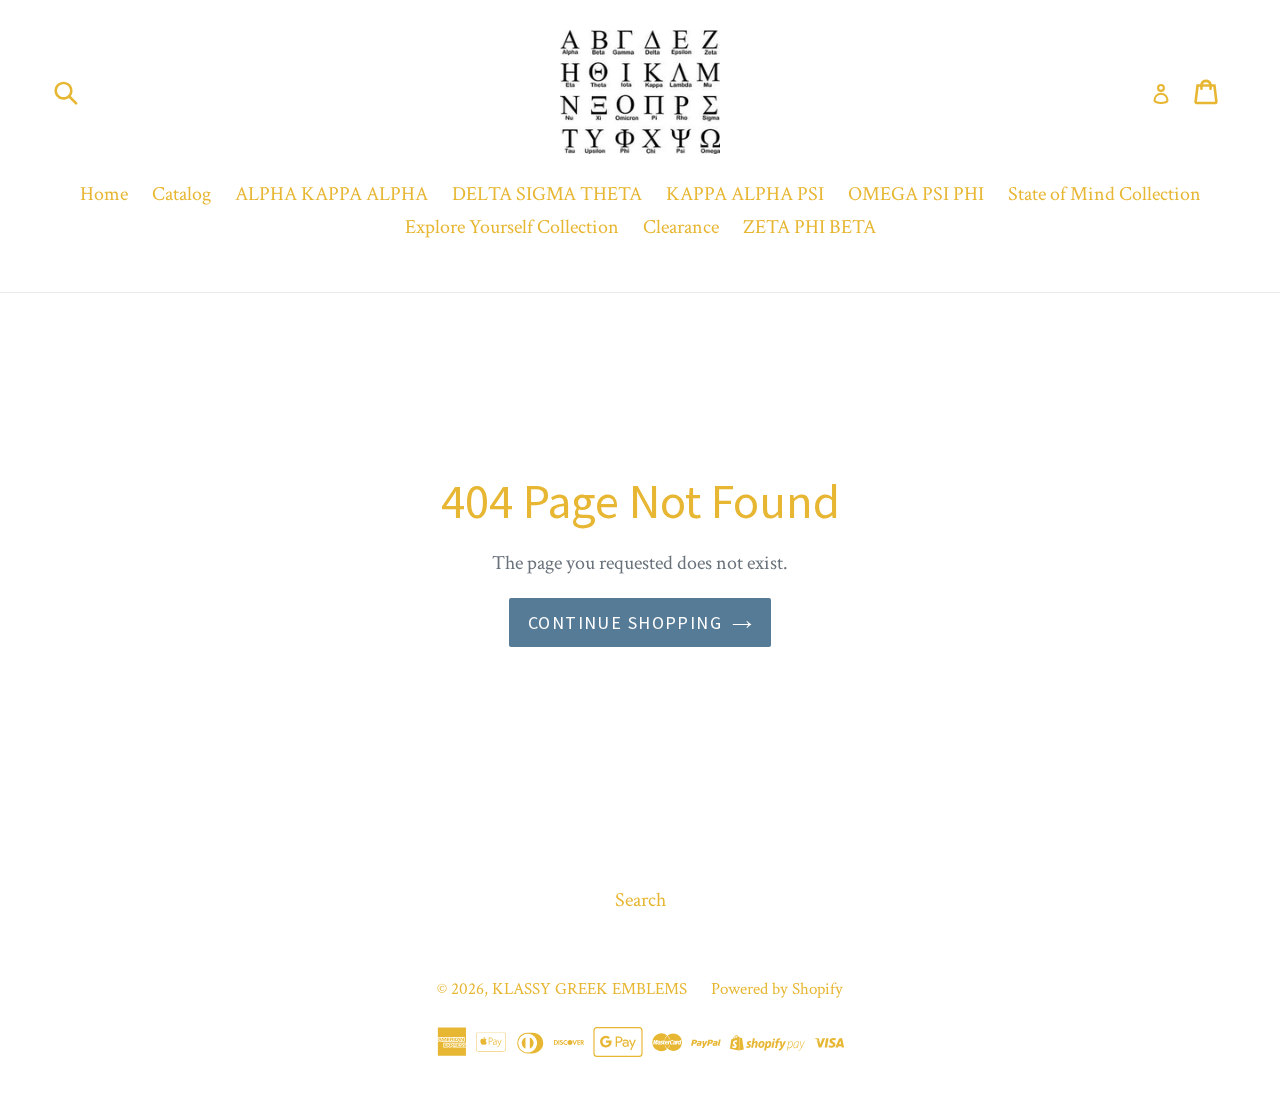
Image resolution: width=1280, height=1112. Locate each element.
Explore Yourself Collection (512, 227)
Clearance (681, 227)
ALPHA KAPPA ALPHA (331, 194)
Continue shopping (625, 622)
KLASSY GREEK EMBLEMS (589, 989)
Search (640, 900)
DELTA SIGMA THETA (547, 194)
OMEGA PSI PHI (916, 194)
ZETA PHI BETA (809, 227)
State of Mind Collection (1104, 194)
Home (104, 194)
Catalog (181, 194)
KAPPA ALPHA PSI (745, 194)
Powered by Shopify (777, 989)
